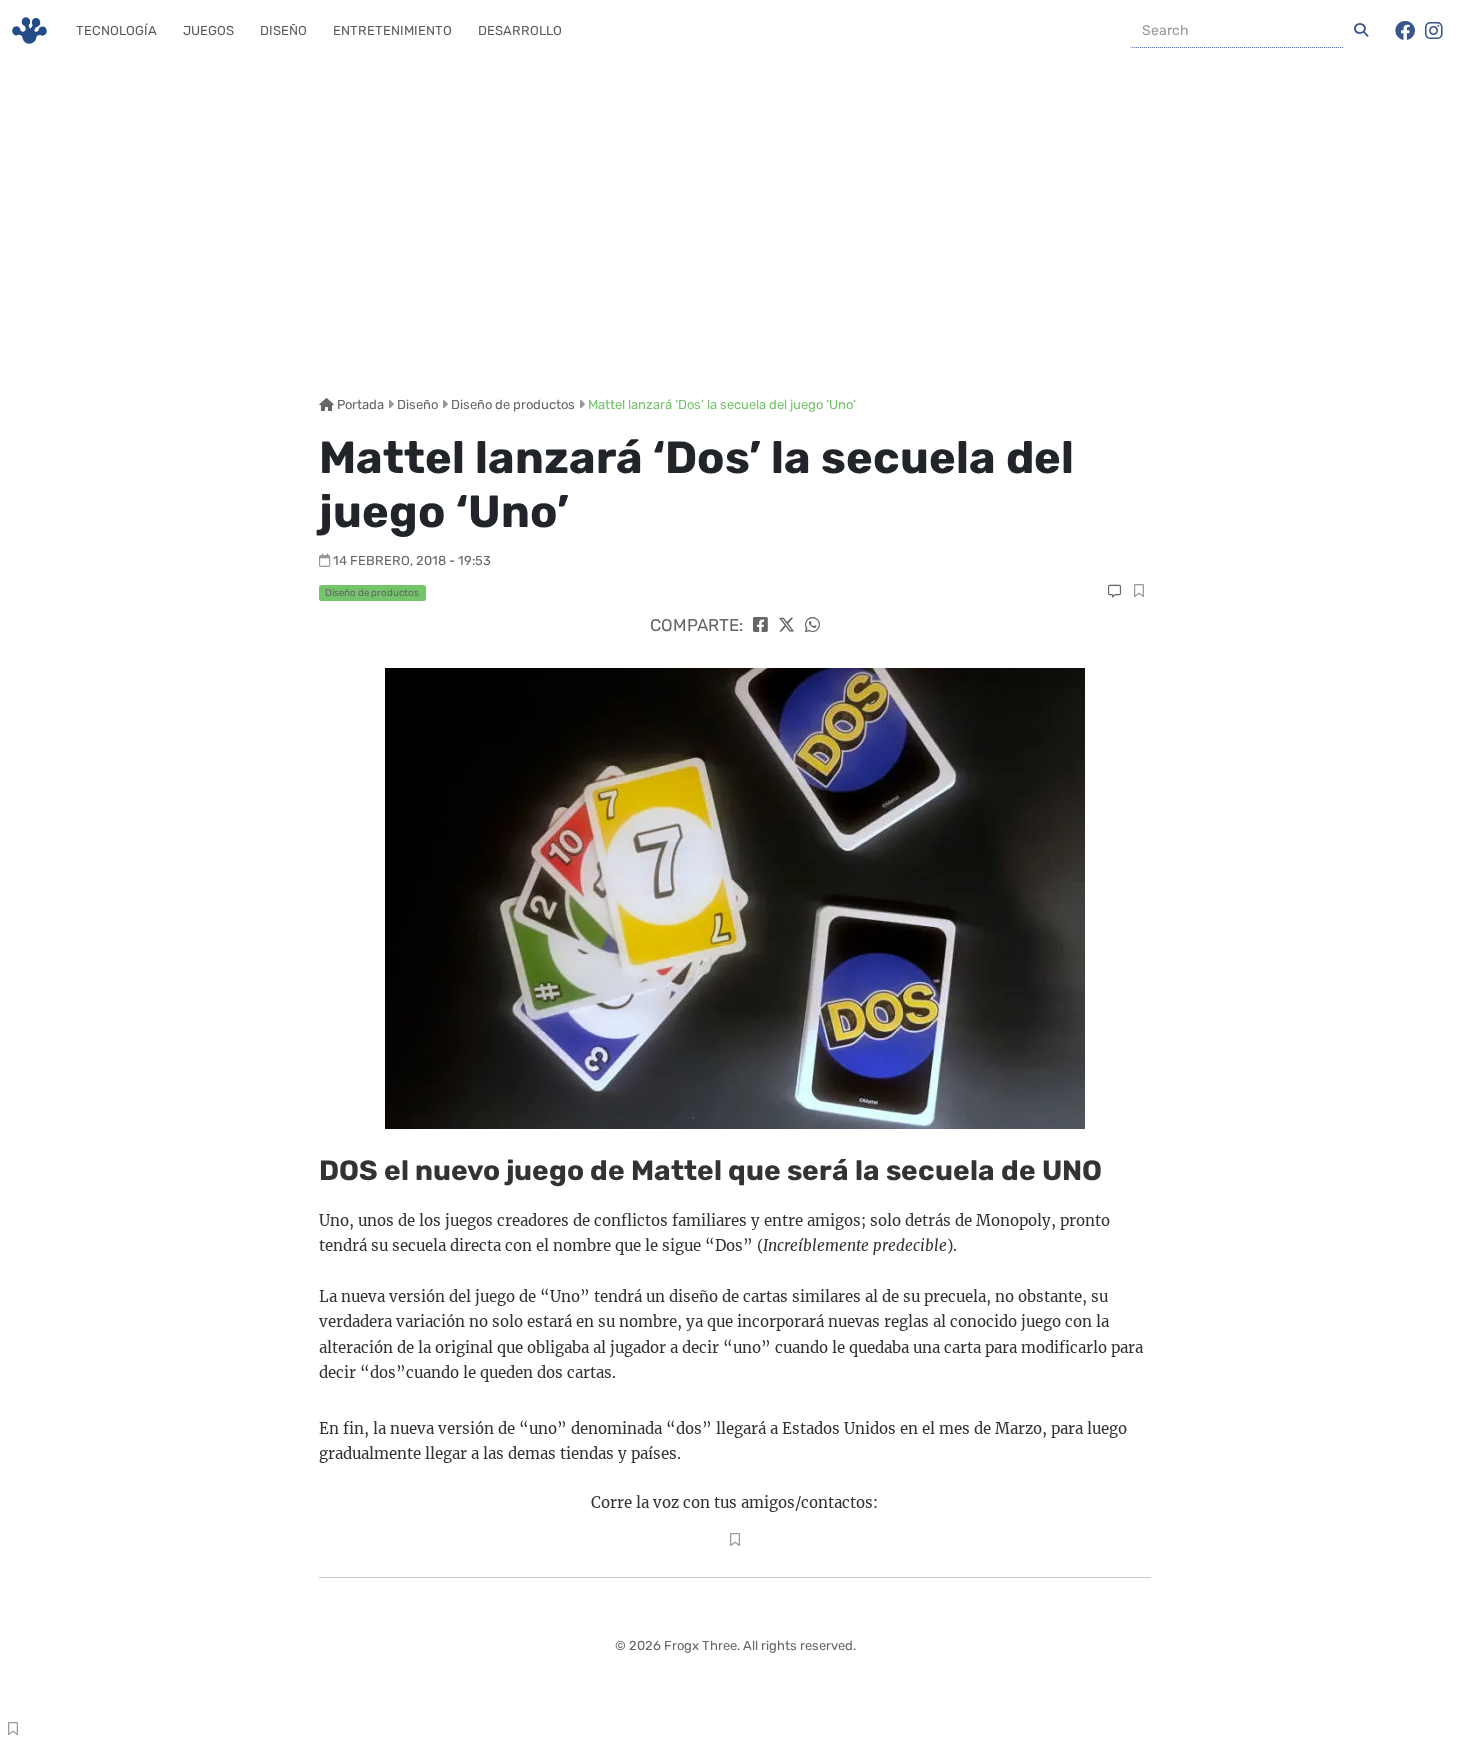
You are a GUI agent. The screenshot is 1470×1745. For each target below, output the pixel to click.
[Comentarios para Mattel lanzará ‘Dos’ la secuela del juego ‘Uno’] (1114, 591)
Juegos (208, 30)
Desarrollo (520, 30)
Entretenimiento (392, 30)
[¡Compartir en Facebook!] (760, 625)
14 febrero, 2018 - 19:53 (412, 560)
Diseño (283, 30)
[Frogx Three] (29, 30)
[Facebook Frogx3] (1405, 31)
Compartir (1138, 593)
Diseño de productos (513, 404)
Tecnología (116, 30)
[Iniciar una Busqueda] (1361, 31)
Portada (359, 404)
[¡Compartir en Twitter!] (786, 625)
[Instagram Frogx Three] (1434, 31)
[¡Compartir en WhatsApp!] (812, 625)
